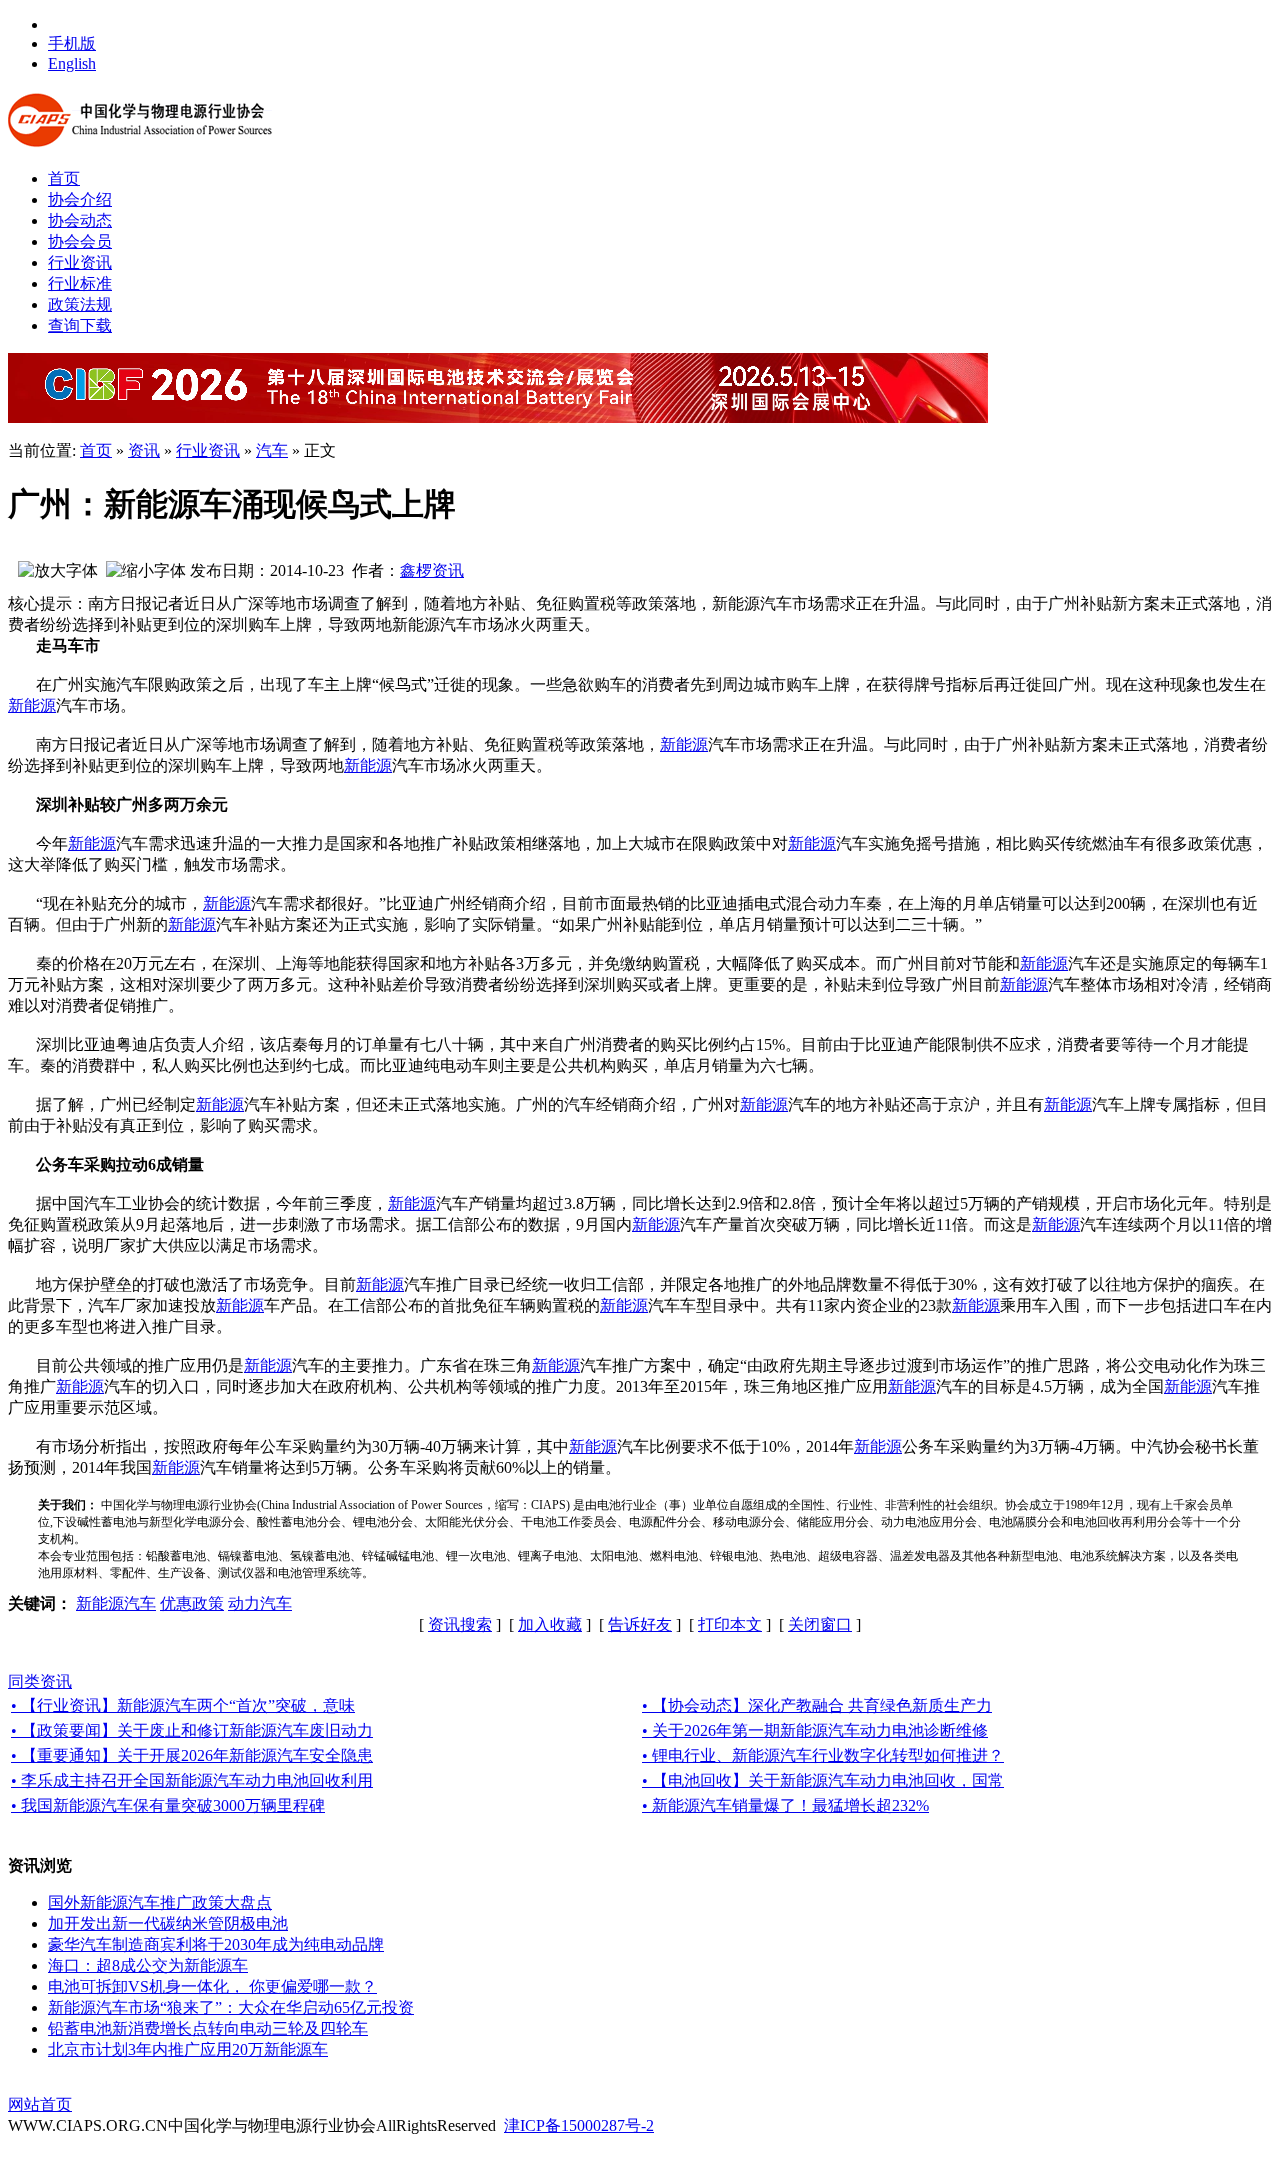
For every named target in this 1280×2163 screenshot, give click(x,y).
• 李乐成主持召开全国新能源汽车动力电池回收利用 (192, 1780)
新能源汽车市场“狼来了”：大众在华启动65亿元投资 (231, 2007)
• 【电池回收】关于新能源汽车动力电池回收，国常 (823, 1780)
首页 (96, 450)
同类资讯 (40, 1681)
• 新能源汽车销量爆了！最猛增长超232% (785, 1805)
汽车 (272, 450)
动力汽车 (260, 1603)
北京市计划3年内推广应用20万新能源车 (188, 2049)
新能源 (32, 705)
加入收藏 (550, 1624)
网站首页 (40, 2104)
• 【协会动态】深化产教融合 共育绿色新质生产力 (817, 1705)
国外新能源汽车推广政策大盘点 (160, 1902)
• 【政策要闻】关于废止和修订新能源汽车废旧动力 (192, 1730)
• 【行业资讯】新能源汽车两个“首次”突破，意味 (183, 1705)
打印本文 (730, 1624)
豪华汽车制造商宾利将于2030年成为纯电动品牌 (216, 1944)
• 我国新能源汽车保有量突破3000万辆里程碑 (168, 1805)
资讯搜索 (460, 1624)
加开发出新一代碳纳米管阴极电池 (168, 1923)
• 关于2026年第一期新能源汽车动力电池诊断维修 (815, 1730)
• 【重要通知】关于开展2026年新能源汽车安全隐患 (192, 1755)
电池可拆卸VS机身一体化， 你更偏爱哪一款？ (212, 1986)
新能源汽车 (116, 1603)
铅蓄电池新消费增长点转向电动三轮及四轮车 (208, 2028)
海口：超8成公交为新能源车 (148, 1965)
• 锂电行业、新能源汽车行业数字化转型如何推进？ (823, 1755)
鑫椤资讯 (432, 570)
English (72, 63)
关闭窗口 (820, 1624)
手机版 (72, 43)
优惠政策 (192, 1603)
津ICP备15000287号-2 (579, 2125)
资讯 (144, 450)
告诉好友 (640, 1624)
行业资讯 (208, 450)
